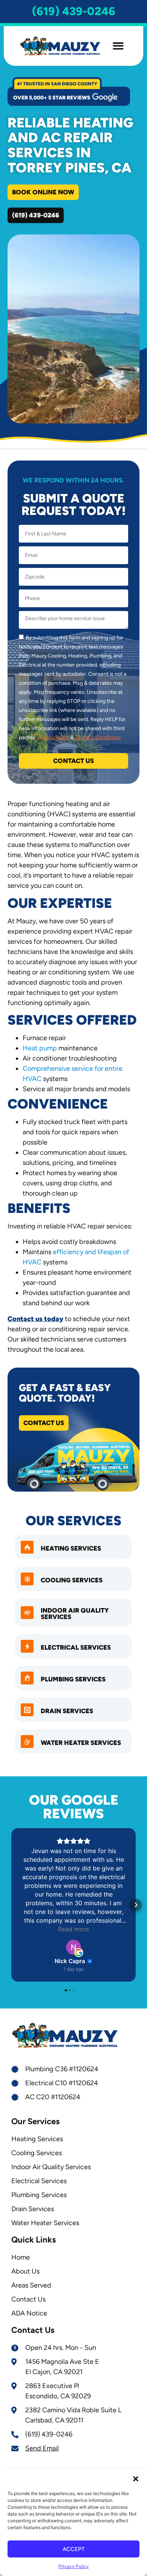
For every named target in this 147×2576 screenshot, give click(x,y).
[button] (136, 2479)
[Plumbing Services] (27, 1678)
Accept (73, 2549)
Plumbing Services (73, 1679)
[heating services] (27, 1547)
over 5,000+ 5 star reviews (52, 98)
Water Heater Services (81, 1743)
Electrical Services (76, 1647)
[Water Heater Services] (27, 1742)
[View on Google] (73, 1947)
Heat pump (40, 1048)
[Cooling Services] (27, 1579)
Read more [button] (73, 1929)
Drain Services (67, 1711)
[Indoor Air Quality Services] (27, 1613)
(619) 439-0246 (74, 11)
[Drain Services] (27, 1710)
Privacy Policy (74, 2566)
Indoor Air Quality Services (75, 1614)
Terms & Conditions (98, 737)
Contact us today (35, 1319)
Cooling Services (72, 1580)
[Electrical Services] (27, 1646)
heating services (71, 1548)
